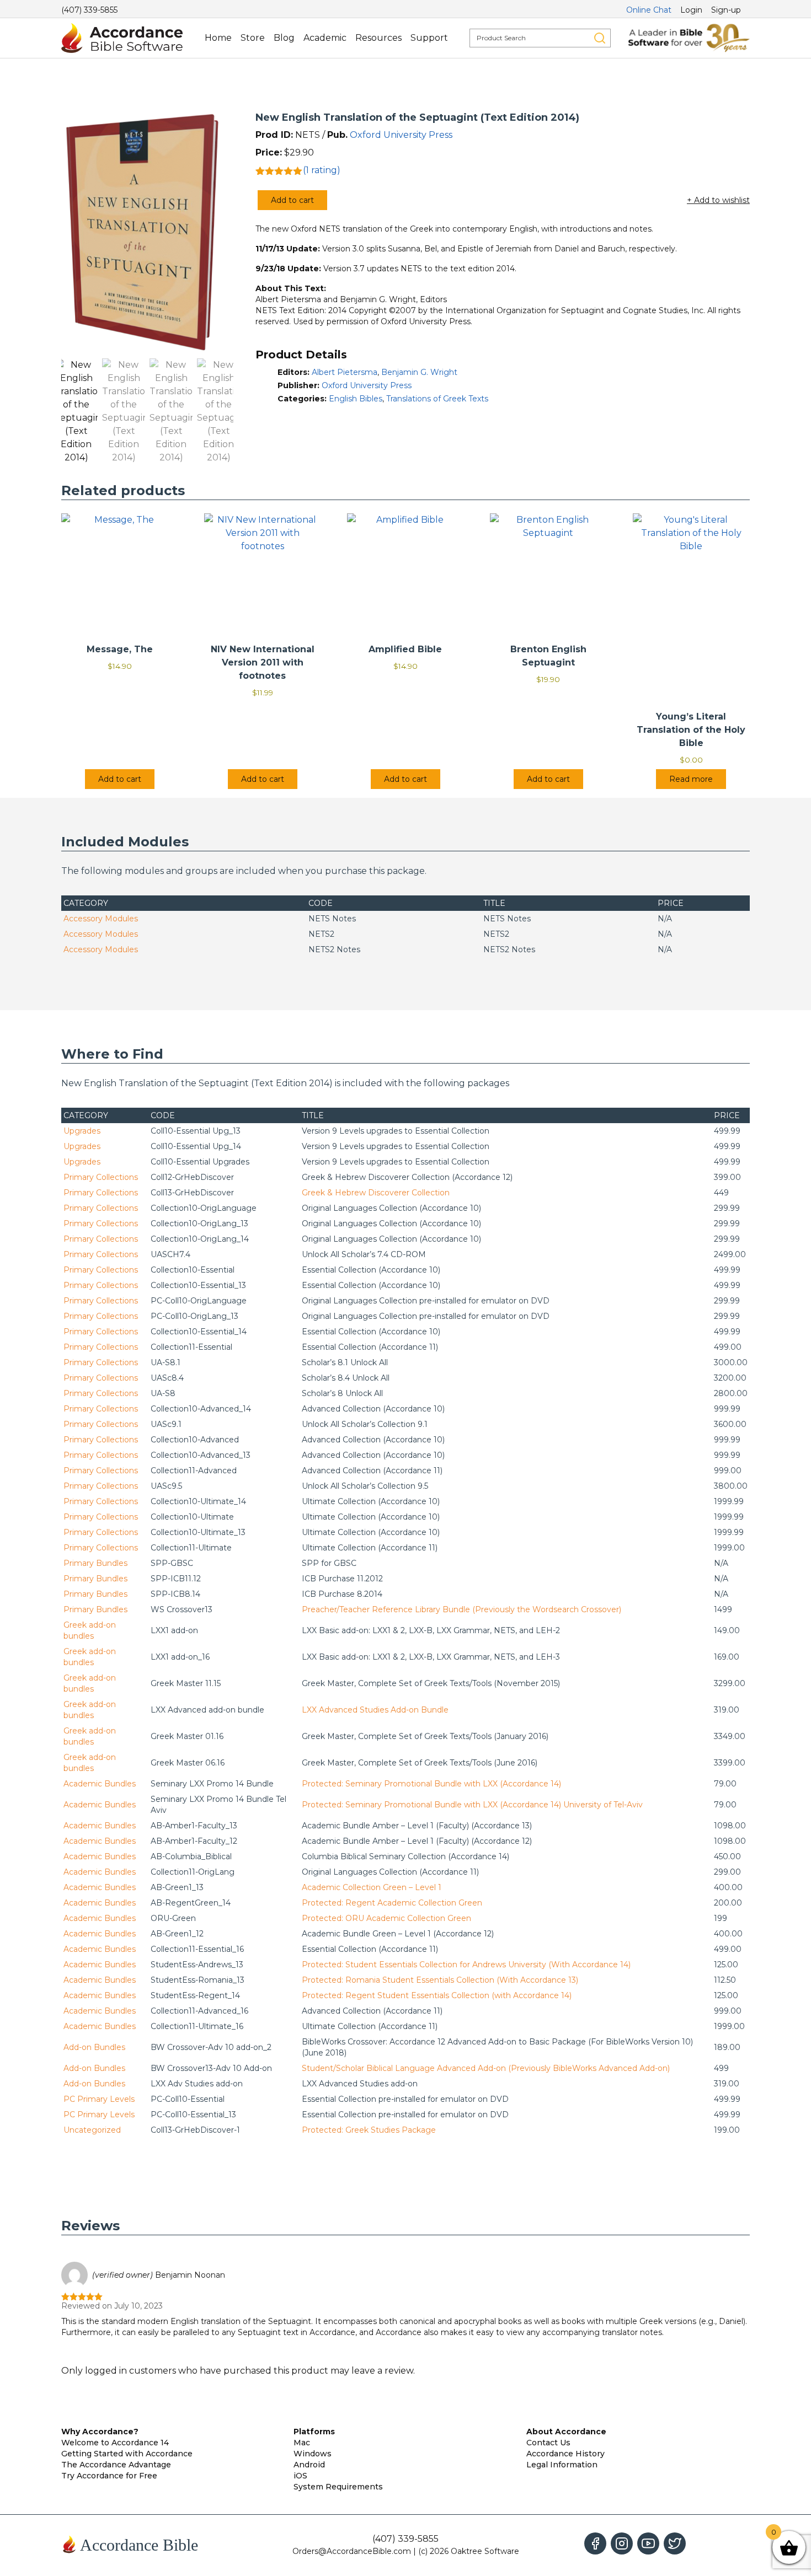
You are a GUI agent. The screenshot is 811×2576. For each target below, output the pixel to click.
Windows (313, 2454)
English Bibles (356, 399)
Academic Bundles (100, 1784)
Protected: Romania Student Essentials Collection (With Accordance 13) (440, 1980)
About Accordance (566, 2432)
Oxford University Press (401, 135)
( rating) (322, 170)
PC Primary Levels (99, 2099)
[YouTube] (648, 2543)
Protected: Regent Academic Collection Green (392, 1903)
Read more (691, 779)
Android (309, 2465)
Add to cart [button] (120, 779)
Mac (302, 2443)
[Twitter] (675, 2543)
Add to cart (292, 200)
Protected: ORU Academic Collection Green (386, 1918)
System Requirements (338, 2487)
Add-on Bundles (94, 2047)
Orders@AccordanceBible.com (352, 2551)
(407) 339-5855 (89, 10)
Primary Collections (101, 1177)
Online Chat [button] (649, 10)
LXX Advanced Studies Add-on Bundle (375, 1710)
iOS (300, 2476)
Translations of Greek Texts (437, 399)
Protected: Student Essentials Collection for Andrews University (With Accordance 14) (466, 1965)
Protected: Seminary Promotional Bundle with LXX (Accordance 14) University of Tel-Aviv (472, 1805)
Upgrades (82, 1131)
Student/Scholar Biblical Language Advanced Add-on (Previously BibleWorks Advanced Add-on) (486, 2068)
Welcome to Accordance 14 (115, 2443)
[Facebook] (595, 2543)
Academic (325, 38)
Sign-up (726, 10)
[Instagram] (622, 2543)
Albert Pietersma (345, 372)
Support (429, 38)
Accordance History (565, 2454)
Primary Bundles (95, 1563)
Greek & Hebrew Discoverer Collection (376, 1193)
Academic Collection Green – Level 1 (372, 1887)
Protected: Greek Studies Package (369, 2130)
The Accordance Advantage (116, 2465)
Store (253, 38)
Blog (284, 38)
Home (218, 38)
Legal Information (562, 2465)
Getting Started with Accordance (127, 2454)
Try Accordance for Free (109, 2476)
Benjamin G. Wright (419, 372)
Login (691, 10)
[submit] (600, 38)
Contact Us (548, 2443)
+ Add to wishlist (718, 200)
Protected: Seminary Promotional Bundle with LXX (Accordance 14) (431, 1784)
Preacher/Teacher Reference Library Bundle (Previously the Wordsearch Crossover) (461, 1609)
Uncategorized (92, 2130)
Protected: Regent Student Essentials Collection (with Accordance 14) (437, 1995)
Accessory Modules (101, 919)
